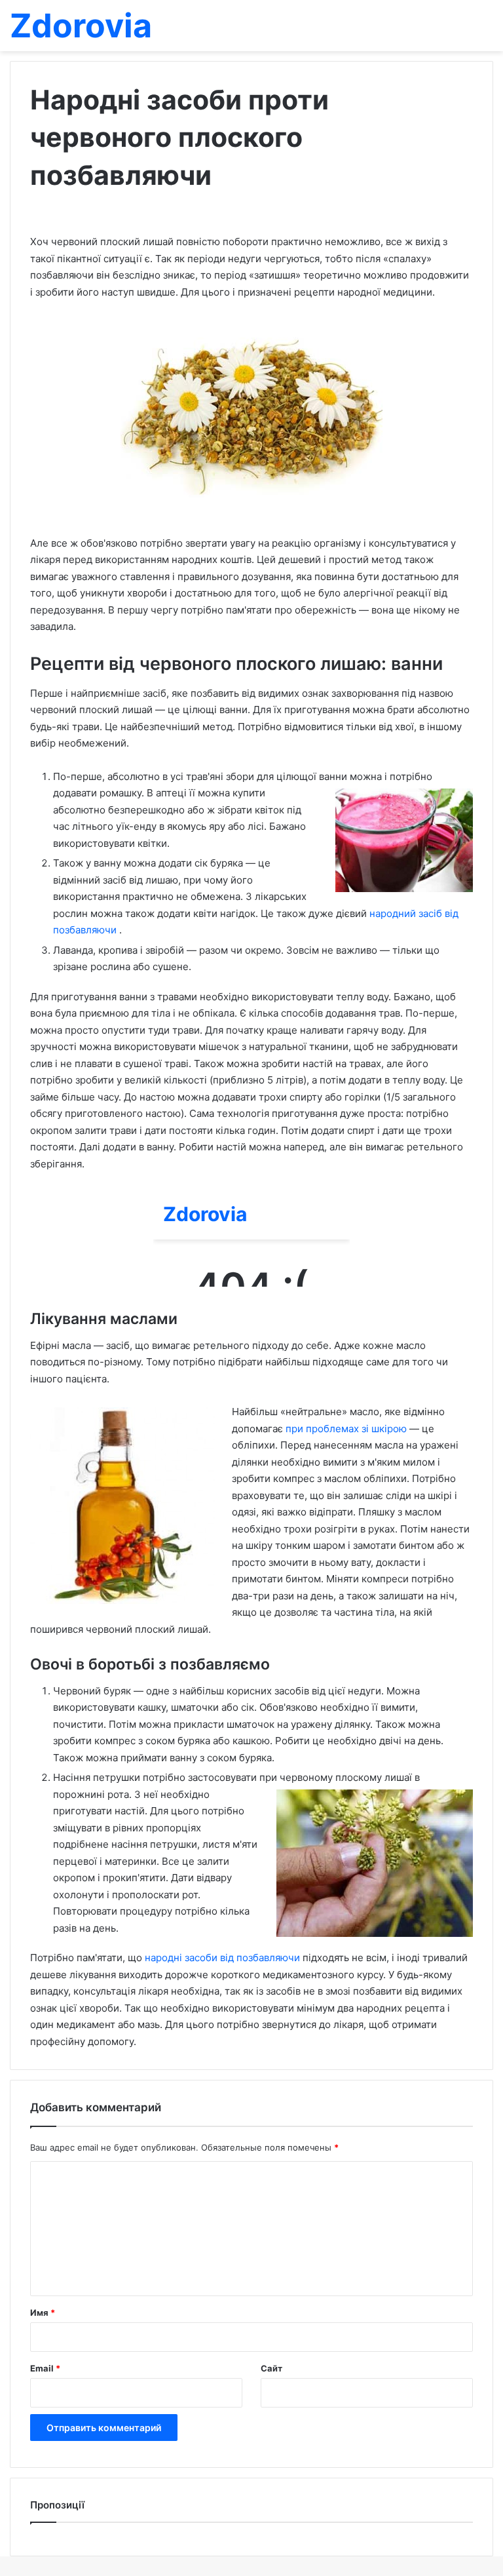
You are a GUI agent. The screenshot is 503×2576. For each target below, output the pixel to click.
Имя (43, 2313)
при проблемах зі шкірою (347, 1429)
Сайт (271, 2368)
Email (45, 2368)
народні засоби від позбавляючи (224, 1958)
